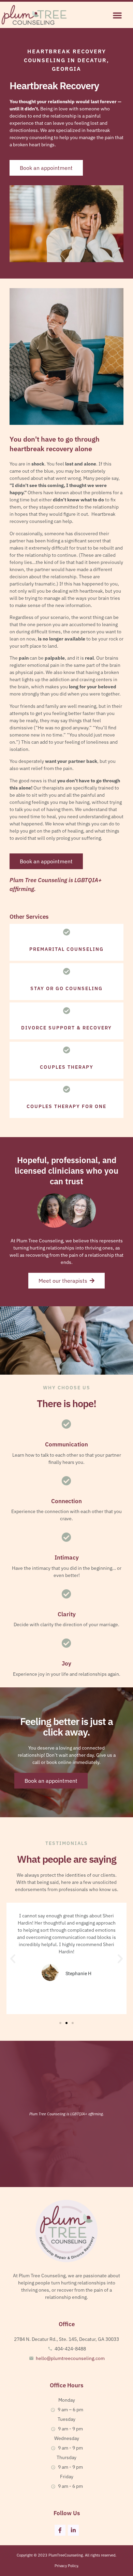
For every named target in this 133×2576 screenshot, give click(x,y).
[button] (117, 15)
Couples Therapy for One (66, 1106)
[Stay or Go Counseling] (67, 972)
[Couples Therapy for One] (67, 1089)
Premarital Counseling (66, 949)
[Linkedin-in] (73, 2530)
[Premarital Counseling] (67, 932)
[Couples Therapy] (67, 1050)
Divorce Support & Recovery (66, 1028)
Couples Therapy (67, 1067)
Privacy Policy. (67, 2566)
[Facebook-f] (60, 2530)
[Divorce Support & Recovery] (67, 1011)
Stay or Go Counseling (66, 988)
